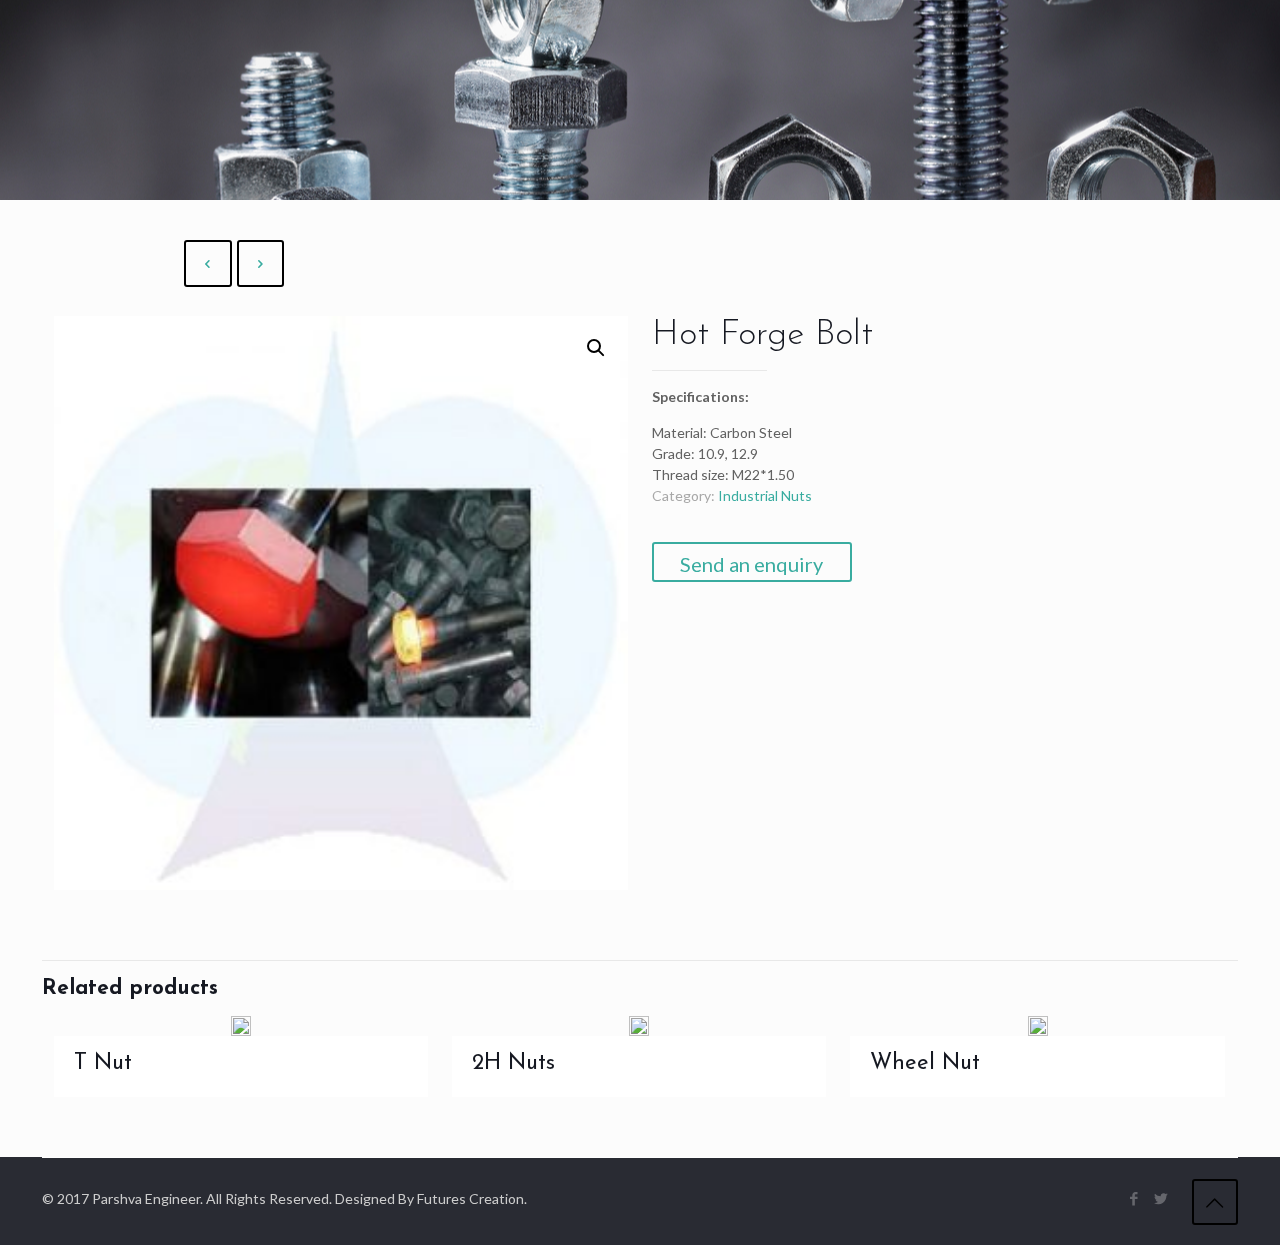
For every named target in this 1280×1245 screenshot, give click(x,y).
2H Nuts (513, 1063)
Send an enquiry (751, 564)
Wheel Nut (925, 1063)
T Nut (103, 1063)
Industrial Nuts (765, 495)
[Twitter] (1161, 1198)
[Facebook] (1134, 1198)
